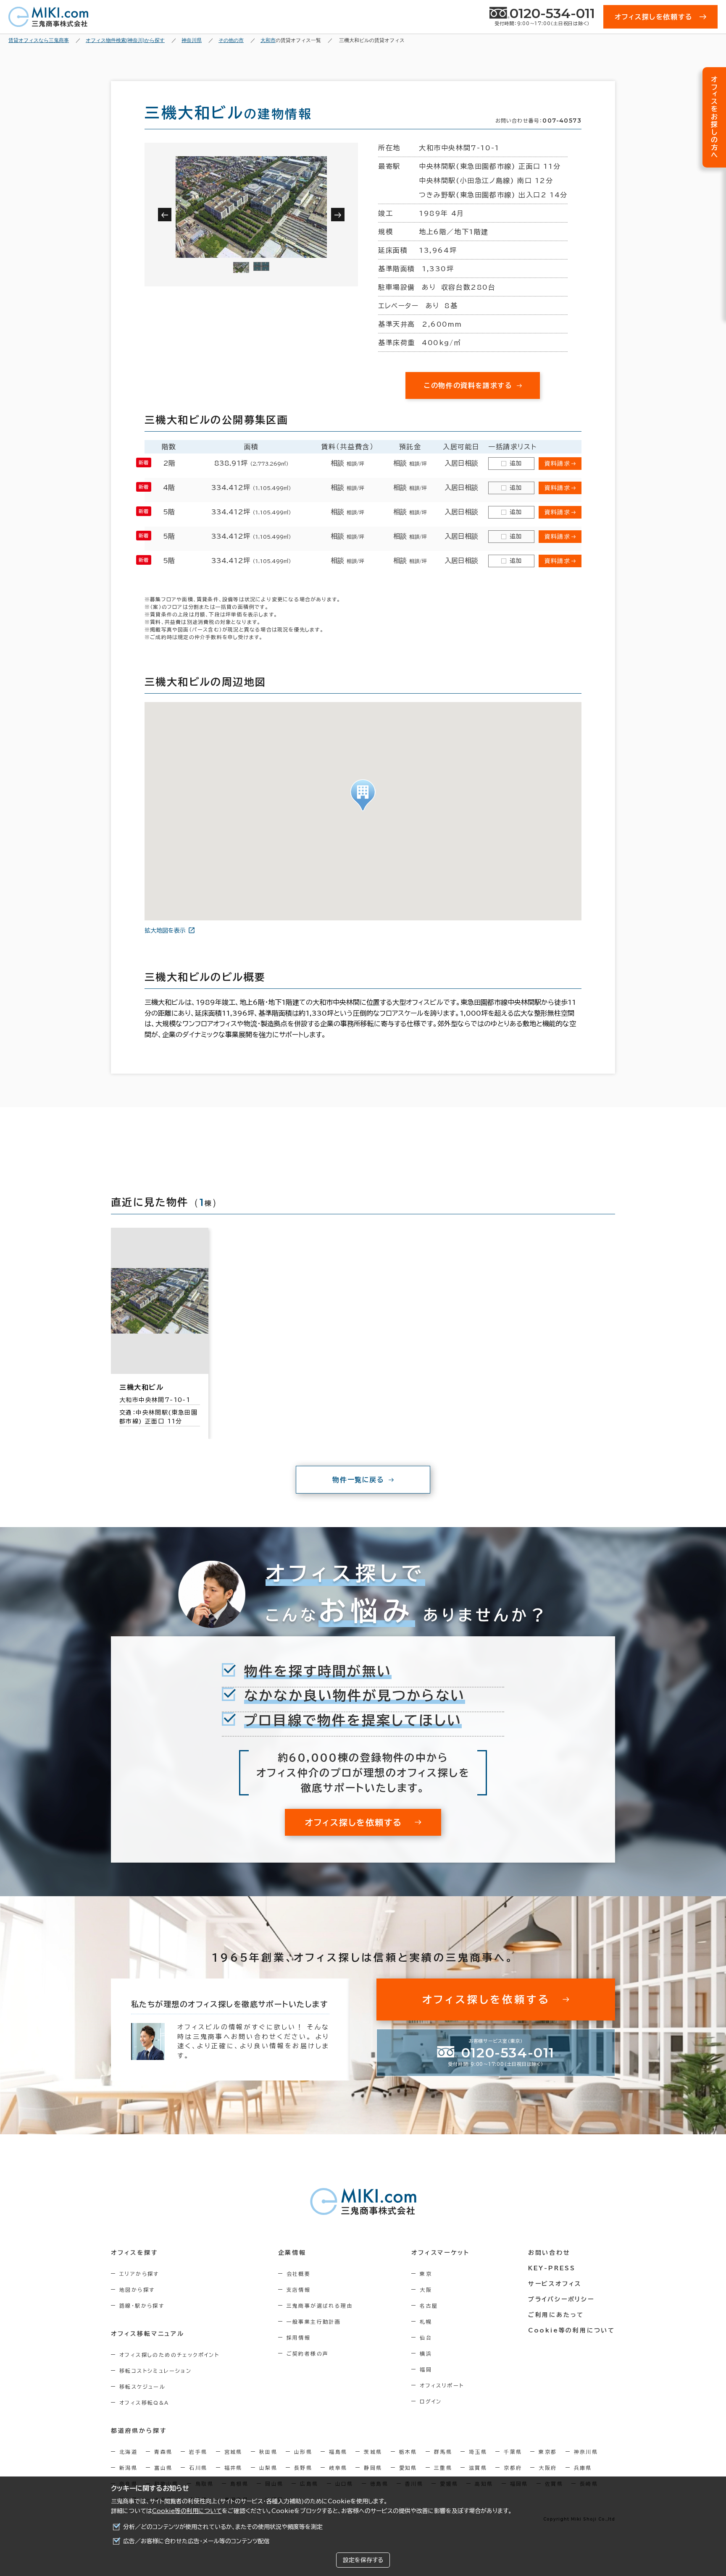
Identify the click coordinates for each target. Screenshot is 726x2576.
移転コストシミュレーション (155, 2371)
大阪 (426, 2290)
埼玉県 (478, 2452)
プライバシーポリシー (561, 2299)
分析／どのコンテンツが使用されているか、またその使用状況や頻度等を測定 (223, 2527)
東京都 (548, 2452)
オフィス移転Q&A (144, 2403)
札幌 (426, 2322)
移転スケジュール (142, 2387)
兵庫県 (583, 2468)
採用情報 (299, 2338)
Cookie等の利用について (187, 2511)
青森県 (163, 2452)
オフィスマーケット (440, 2253)
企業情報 (292, 2253)
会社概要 (299, 2274)
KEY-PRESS (552, 2268)
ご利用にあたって (556, 2315)
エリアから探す (139, 2274)
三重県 (443, 2468)
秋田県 (268, 2452)
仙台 (426, 2338)
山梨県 (268, 2468)
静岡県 (373, 2468)
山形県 (303, 2452)
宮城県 (233, 2452)
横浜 (426, 2353)
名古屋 (429, 2306)
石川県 (198, 2468)
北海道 (128, 2452)
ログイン (431, 2401)
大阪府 (548, 2468)
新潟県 (128, 2468)
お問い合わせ (549, 2253)
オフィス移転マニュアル (148, 2334)
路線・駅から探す (142, 2306)
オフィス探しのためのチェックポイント (169, 2355)
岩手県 (198, 2452)
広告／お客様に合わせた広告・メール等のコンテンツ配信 (196, 2541)
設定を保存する (363, 2560)
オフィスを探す (135, 2253)
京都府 (513, 2468)
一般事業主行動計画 (314, 2322)
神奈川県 (586, 2452)
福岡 (426, 2369)
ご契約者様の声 (308, 2353)
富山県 (163, 2468)
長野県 (303, 2468)
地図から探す (137, 2290)
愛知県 (408, 2468)
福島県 (338, 2452)
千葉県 (513, 2452)
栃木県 (408, 2452)
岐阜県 (338, 2468)
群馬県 (443, 2452)
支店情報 (299, 2290)
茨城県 (373, 2452)
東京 (426, 2274)
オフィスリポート (442, 2385)
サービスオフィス (555, 2284)
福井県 (233, 2468)
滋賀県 (478, 2468)
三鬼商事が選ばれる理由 (320, 2306)
